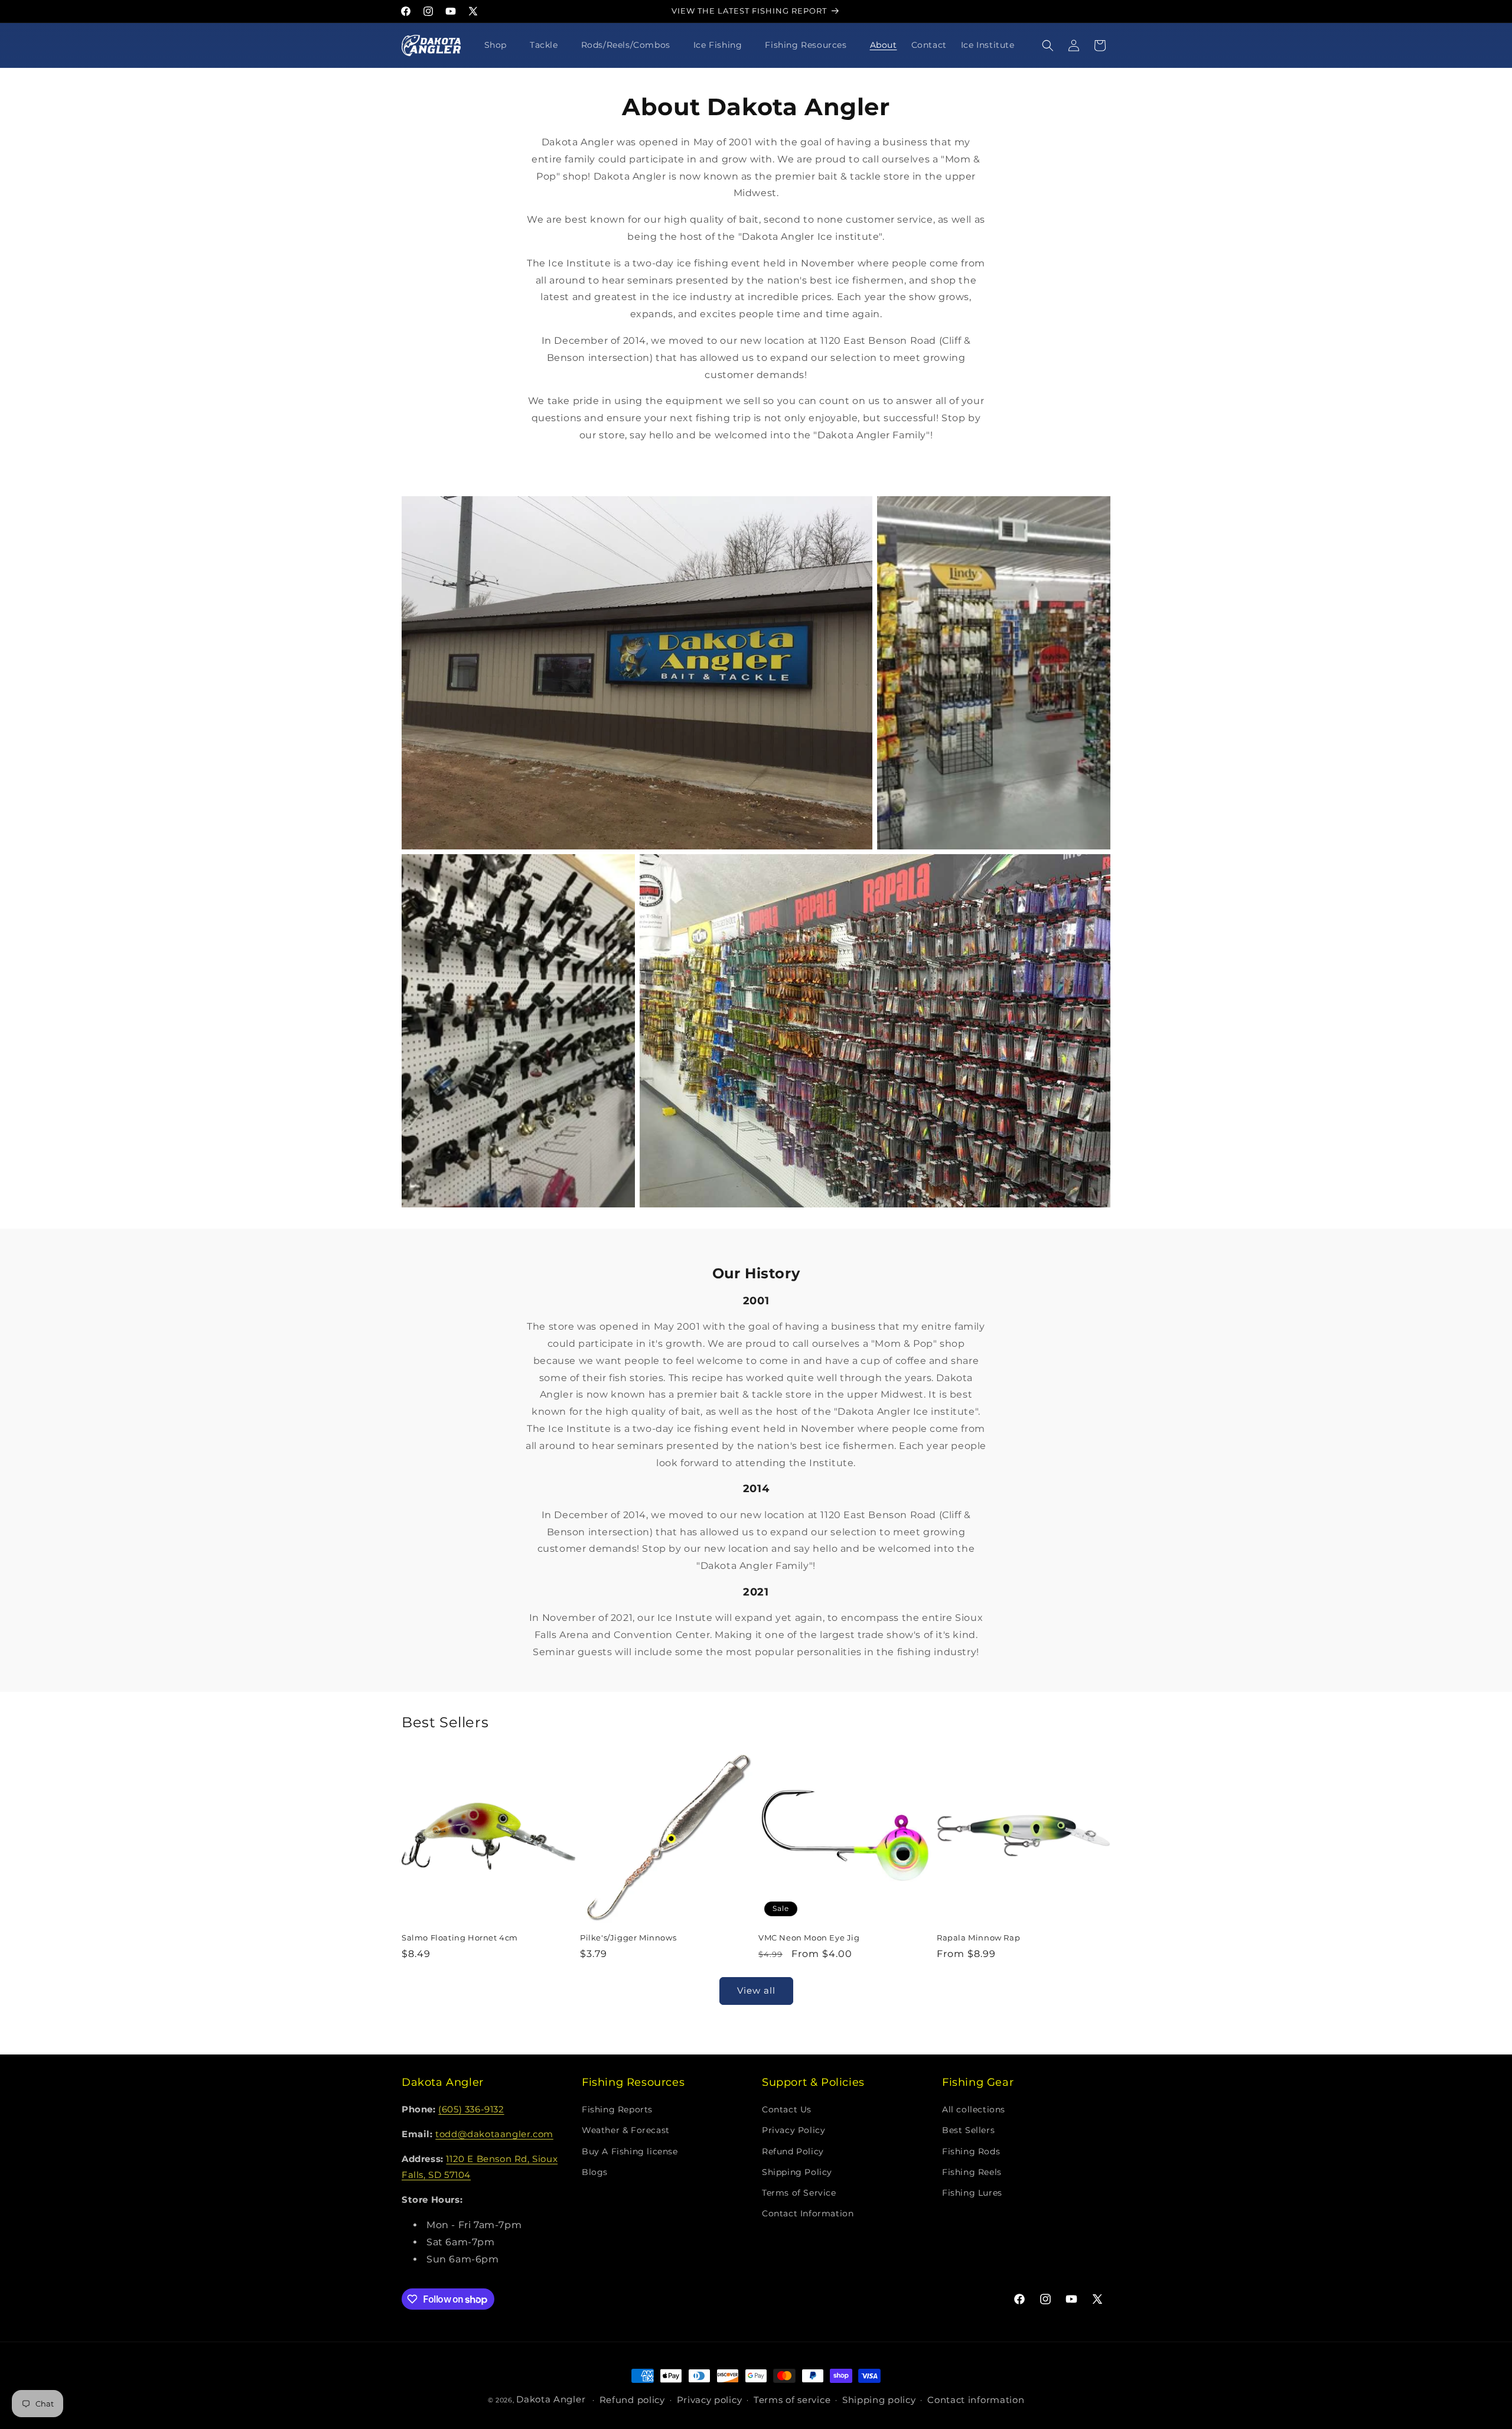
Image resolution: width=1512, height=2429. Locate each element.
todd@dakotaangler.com (494, 2135)
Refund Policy (793, 2151)
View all (756, 1990)
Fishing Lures (972, 2193)
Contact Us (787, 2110)
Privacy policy (710, 2400)
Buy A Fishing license (630, 2151)
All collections (974, 2110)
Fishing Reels (972, 2172)
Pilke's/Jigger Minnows (628, 1938)
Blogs (595, 2172)
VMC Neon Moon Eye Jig (809, 1938)
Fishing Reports (617, 2110)
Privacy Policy (794, 2131)
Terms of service (792, 2400)
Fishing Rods (971, 2151)
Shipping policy (879, 2400)
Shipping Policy (797, 2172)
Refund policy (632, 2400)
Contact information (976, 2400)
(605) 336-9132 (471, 2110)
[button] (500, 45)
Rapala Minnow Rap (978, 1938)
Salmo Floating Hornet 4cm (460, 1938)
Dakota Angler (551, 2399)
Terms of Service (799, 2193)
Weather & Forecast (626, 2131)
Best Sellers (968, 2131)
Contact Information (808, 2214)
